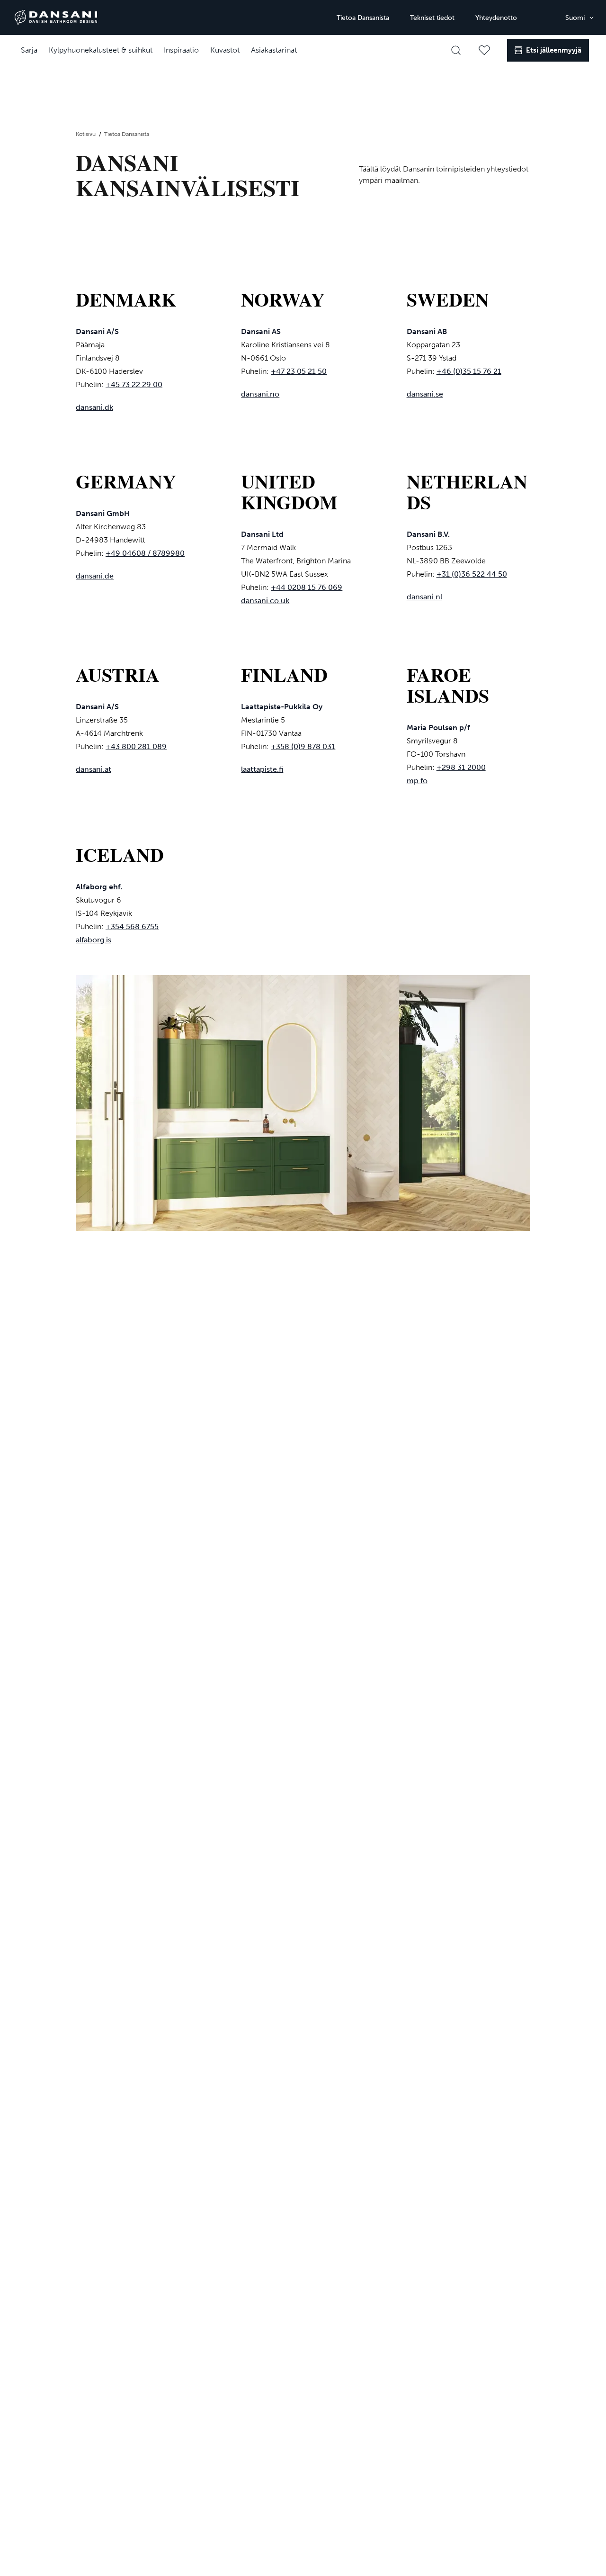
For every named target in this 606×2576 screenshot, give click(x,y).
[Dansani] (56, 18)
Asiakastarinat (274, 50)
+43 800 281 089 (136, 746)
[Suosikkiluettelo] (484, 50)
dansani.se (425, 394)
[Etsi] (456, 50)
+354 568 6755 (132, 926)
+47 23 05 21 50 (299, 371)
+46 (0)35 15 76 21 (469, 371)
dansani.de (95, 576)
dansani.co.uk (265, 601)
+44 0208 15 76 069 (307, 587)
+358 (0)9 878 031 (303, 746)
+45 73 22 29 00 (134, 384)
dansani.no (260, 394)
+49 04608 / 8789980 (145, 553)
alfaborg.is (94, 940)
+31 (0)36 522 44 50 (472, 574)
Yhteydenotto (496, 18)
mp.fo (417, 781)
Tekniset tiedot (432, 18)
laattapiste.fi (262, 769)
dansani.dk (94, 407)
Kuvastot (225, 50)
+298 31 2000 (461, 767)
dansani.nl (424, 597)
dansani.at (94, 769)
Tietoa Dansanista (363, 18)
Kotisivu (86, 134)
